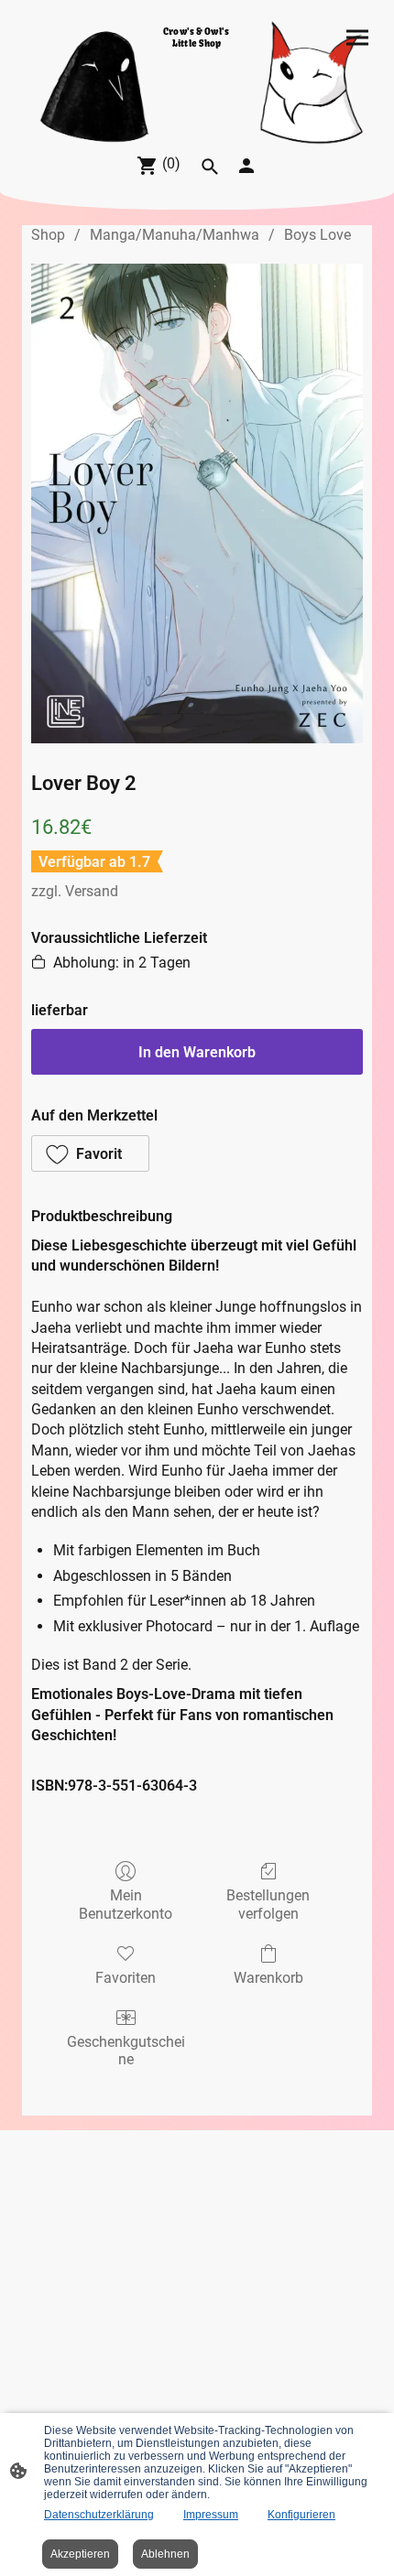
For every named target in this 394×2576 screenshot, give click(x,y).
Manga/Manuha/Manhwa (175, 235)
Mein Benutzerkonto (126, 1904)
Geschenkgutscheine (126, 2051)
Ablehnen (165, 2554)
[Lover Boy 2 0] (197, 503)
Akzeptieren (80, 2554)
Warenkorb (268, 1978)
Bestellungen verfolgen (268, 1904)
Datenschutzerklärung (99, 2515)
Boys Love (317, 235)
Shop (48, 235)
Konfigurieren (301, 2515)
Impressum (211, 2515)
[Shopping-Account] (246, 166)
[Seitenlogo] (197, 116)
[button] (90, 1153)
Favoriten (126, 1978)
